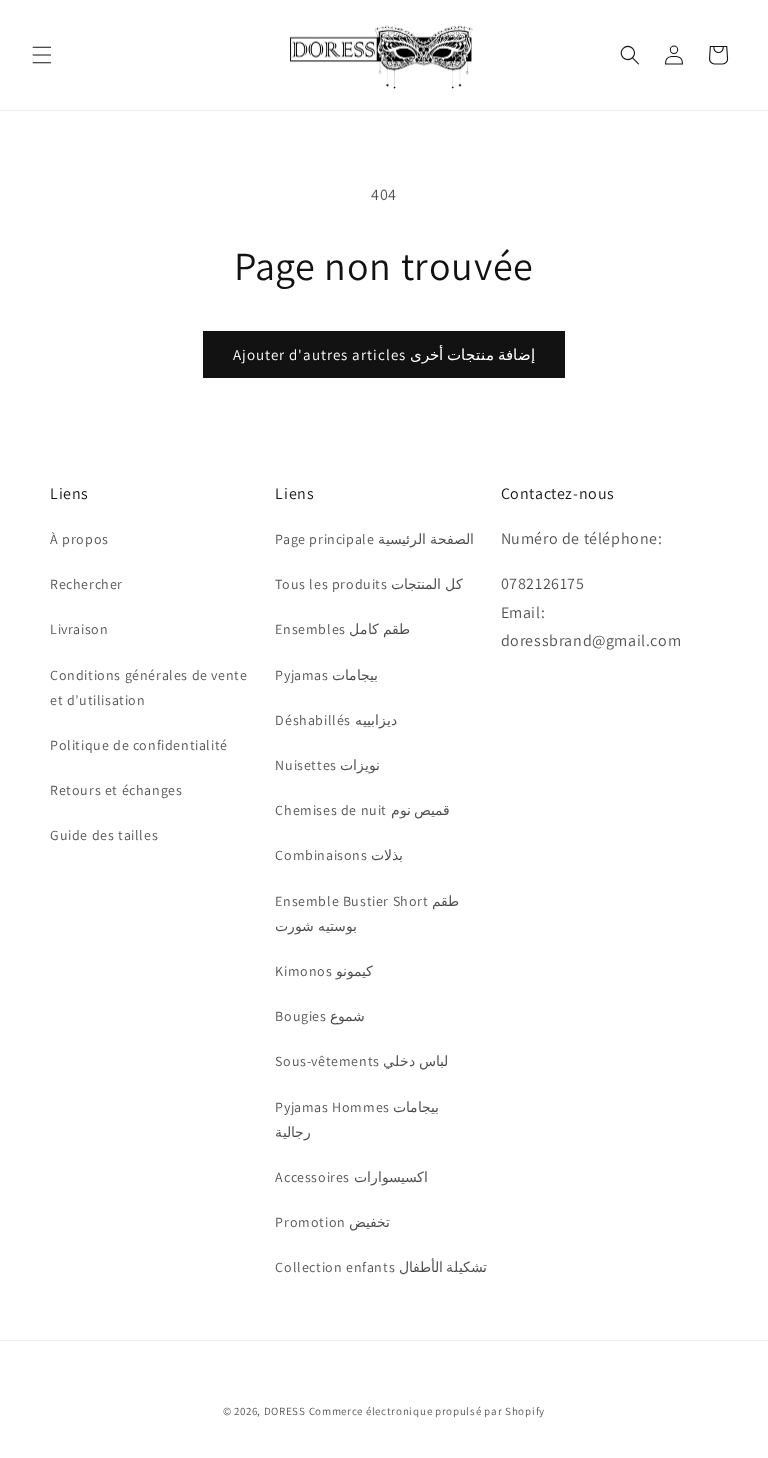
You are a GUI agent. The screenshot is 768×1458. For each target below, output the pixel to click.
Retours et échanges (116, 790)
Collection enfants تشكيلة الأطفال (381, 1267)
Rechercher (86, 584)
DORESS (285, 1411)
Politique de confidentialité (139, 745)
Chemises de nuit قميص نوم (362, 810)
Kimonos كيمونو (324, 971)
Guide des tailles (104, 835)
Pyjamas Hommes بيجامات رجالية (357, 1119)
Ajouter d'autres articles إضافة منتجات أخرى (384, 354)
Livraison (79, 629)
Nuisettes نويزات (327, 765)
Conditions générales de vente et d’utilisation (148, 687)
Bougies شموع (320, 1016)
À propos (79, 539)
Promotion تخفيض (332, 1222)
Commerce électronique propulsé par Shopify (427, 1411)
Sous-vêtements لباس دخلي (361, 1061)
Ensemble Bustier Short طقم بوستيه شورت (367, 913)
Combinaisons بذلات (339, 855)
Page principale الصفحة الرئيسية (374, 539)
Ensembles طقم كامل (342, 629)
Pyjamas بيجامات (326, 675)
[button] (42, 55)
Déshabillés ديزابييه (335, 720)
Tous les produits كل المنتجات (368, 584)
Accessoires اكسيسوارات (351, 1177)
